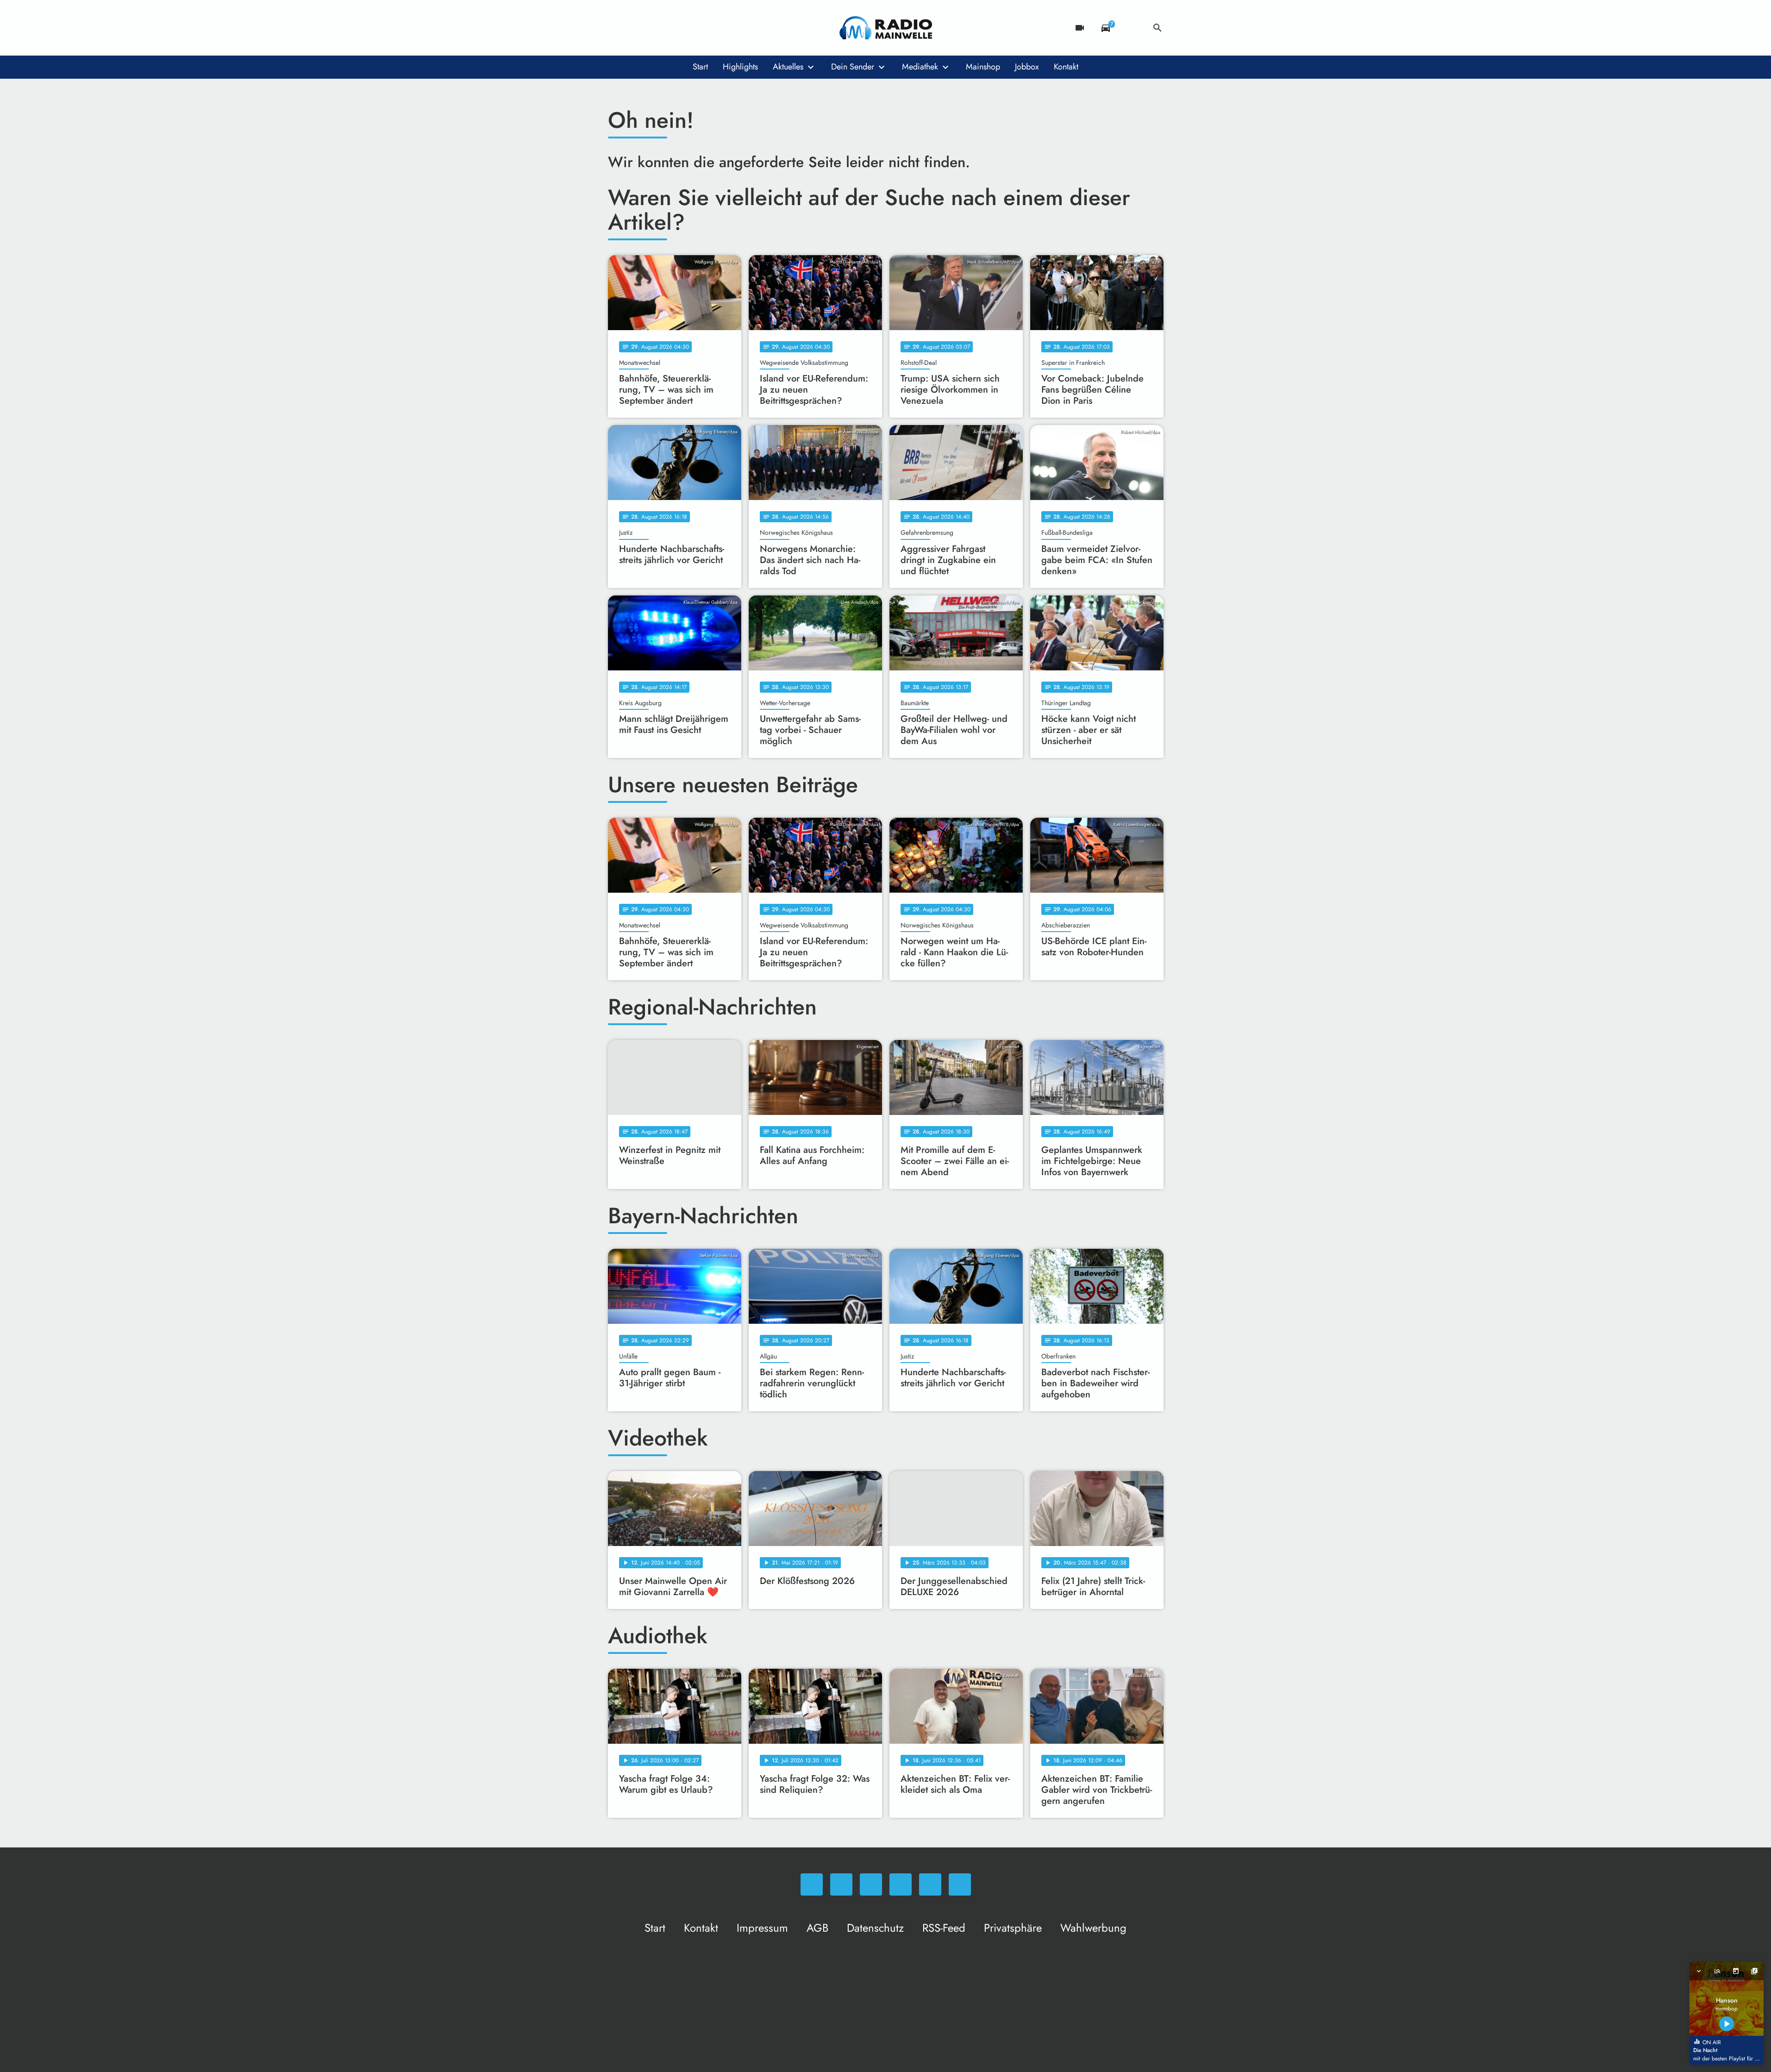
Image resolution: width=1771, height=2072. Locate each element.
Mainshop (983, 67)
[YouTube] (673, 28)
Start (700, 67)
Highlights (740, 67)
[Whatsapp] (617, 28)
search (1158, 28)
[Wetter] (1132, 28)
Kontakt (1066, 67)
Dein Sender (853, 67)
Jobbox (1027, 67)
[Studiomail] (691, 28)
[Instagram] (654, 28)
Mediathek (920, 67)
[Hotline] (710, 28)
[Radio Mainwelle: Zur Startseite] (886, 28)
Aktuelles (788, 67)
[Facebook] (636, 28)
